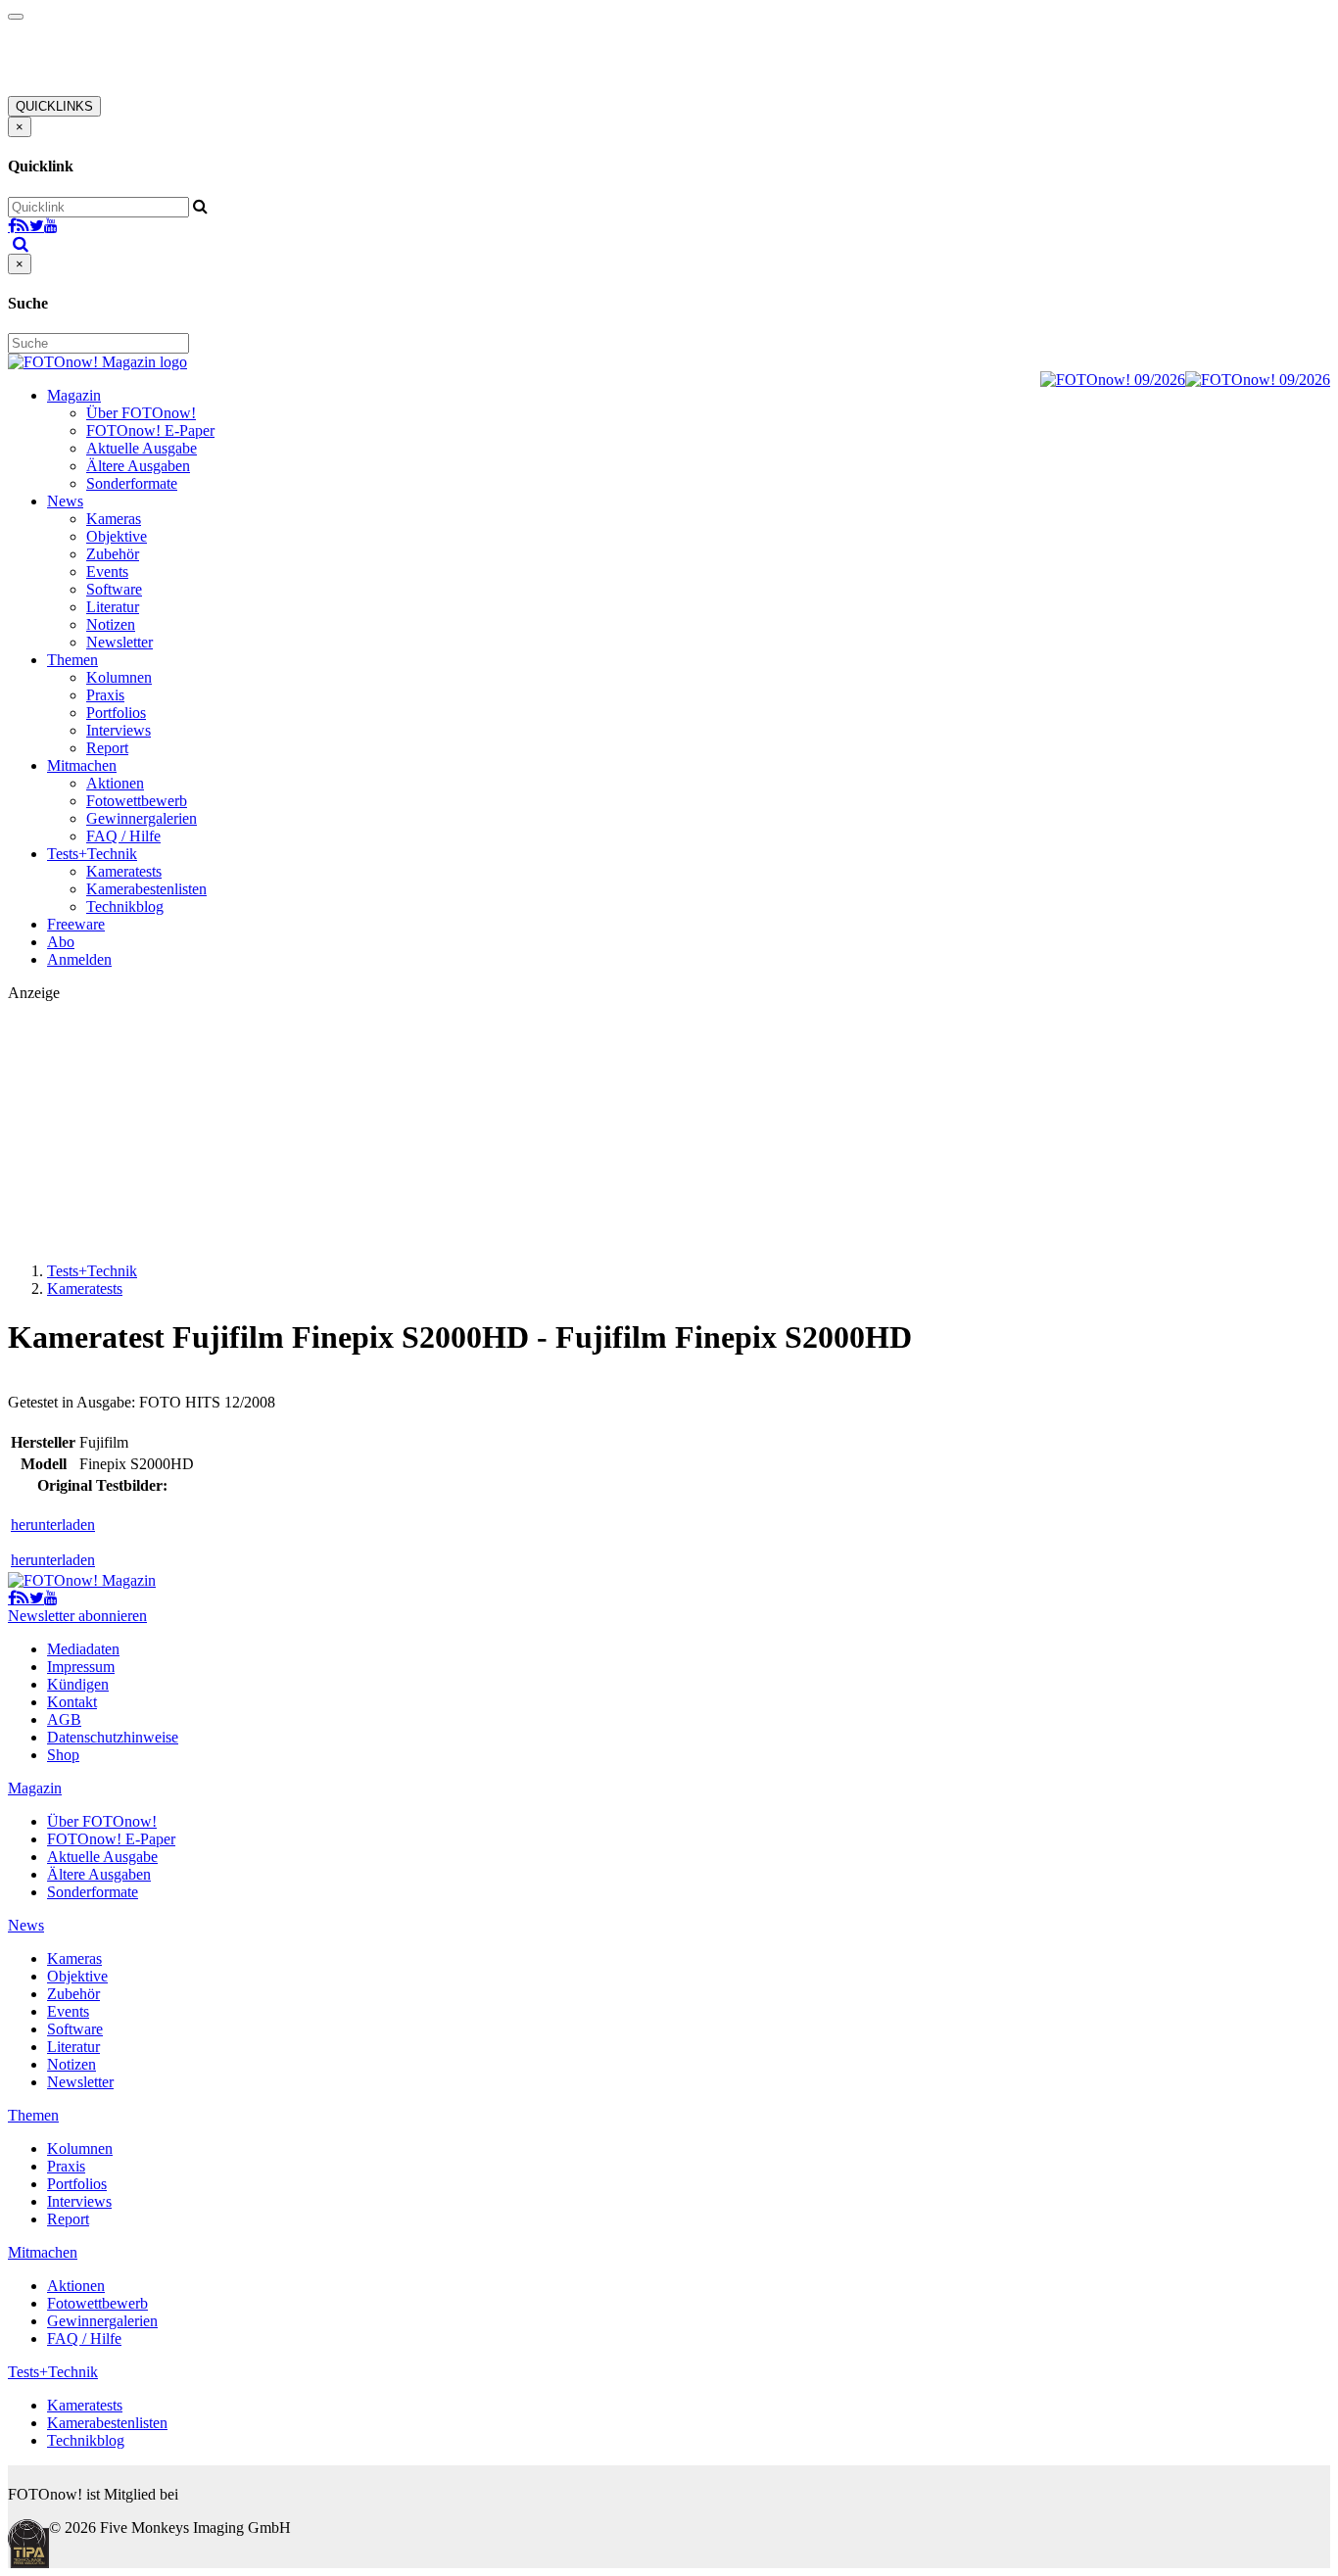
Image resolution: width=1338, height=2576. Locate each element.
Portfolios (116, 713)
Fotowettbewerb (137, 801)
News (65, 501)
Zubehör (113, 554)
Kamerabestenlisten (146, 889)
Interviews (119, 730)
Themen (72, 660)
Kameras (114, 519)
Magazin (74, 395)
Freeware (76, 924)
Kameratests (124, 871)
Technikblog (125, 906)
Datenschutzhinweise (113, 1737)
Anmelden (79, 959)
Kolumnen (119, 677)
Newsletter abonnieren (77, 1616)
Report (107, 748)
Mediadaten (83, 1649)
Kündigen (78, 1684)
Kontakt (72, 1702)
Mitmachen (82, 765)
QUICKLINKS (54, 106)
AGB (64, 1719)
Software (114, 589)
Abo (61, 942)
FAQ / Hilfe (123, 836)
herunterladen (53, 1525)
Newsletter (119, 642)
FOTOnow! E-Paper (150, 430)
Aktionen (115, 783)
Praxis (105, 695)
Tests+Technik (92, 854)
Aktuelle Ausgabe (142, 448)
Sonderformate (132, 483)
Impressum (81, 1667)
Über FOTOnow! (141, 413)
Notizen (111, 624)
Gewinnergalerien (142, 818)
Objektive (117, 536)
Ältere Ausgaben (138, 466)
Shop (63, 1755)
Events (107, 572)
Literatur (113, 607)
